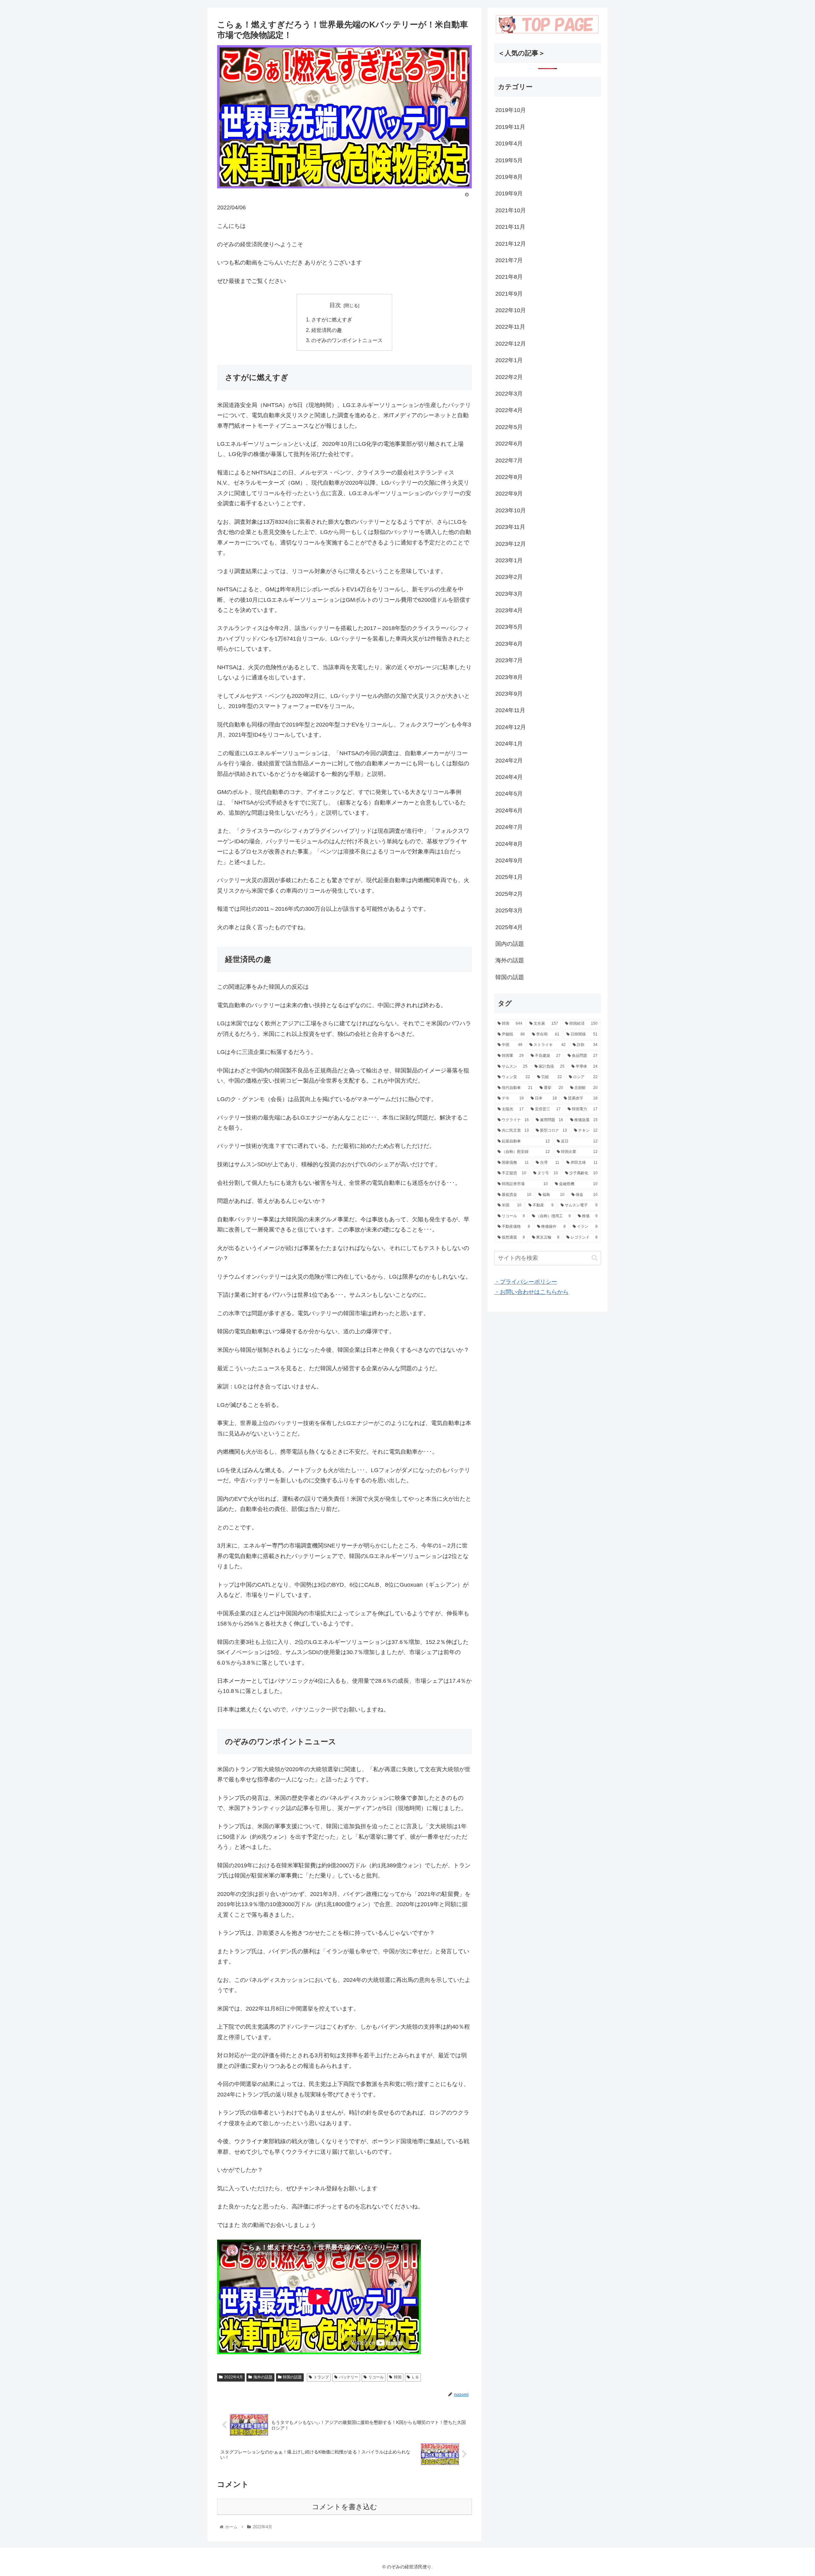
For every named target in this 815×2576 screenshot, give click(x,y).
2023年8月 (509, 677)
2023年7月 (509, 660)
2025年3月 (509, 910)
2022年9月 (509, 494)
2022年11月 (510, 327)
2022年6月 (509, 444)
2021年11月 (510, 227)
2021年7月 (509, 260)
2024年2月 (509, 761)
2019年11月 (510, 127)
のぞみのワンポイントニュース (347, 340)
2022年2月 (509, 377)
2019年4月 (509, 144)
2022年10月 (511, 310)
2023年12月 (511, 544)
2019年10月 (511, 110)
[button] (595, 1258)
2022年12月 (511, 344)
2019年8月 (509, 177)
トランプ (321, 2377)
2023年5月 (509, 627)
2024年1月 (509, 744)
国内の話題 (510, 944)
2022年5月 (509, 427)
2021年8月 (509, 277)
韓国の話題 (292, 2377)
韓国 (398, 2377)
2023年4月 (509, 610)
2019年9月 (509, 193)
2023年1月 (509, 560)
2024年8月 (509, 844)
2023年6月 (509, 644)
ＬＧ (415, 2377)
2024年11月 (510, 710)
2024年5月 (509, 794)
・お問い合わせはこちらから (531, 1292)
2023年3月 (509, 594)
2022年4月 (234, 2377)
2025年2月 (509, 894)
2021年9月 (509, 294)
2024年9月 (509, 860)
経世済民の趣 (327, 330)
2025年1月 (509, 877)
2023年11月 (510, 527)
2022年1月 (509, 360)
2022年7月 (509, 460)
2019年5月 (509, 160)
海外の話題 (263, 2377)
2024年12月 (511, 727)
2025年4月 (509, 927)
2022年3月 (509, 394)
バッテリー (349, 2377)
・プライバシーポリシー (526, 1282)
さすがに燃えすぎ (332, 319)
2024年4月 (509, 777)
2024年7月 (509, 827)
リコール (376, 2377)
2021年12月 (511, 244)
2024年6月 (509, 811)
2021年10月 (511, 210)
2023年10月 (511, 510)
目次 (335, 305)
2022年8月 (509, 477)
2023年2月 (509, 577)
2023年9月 (509, 694)
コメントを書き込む (345, 2507)
